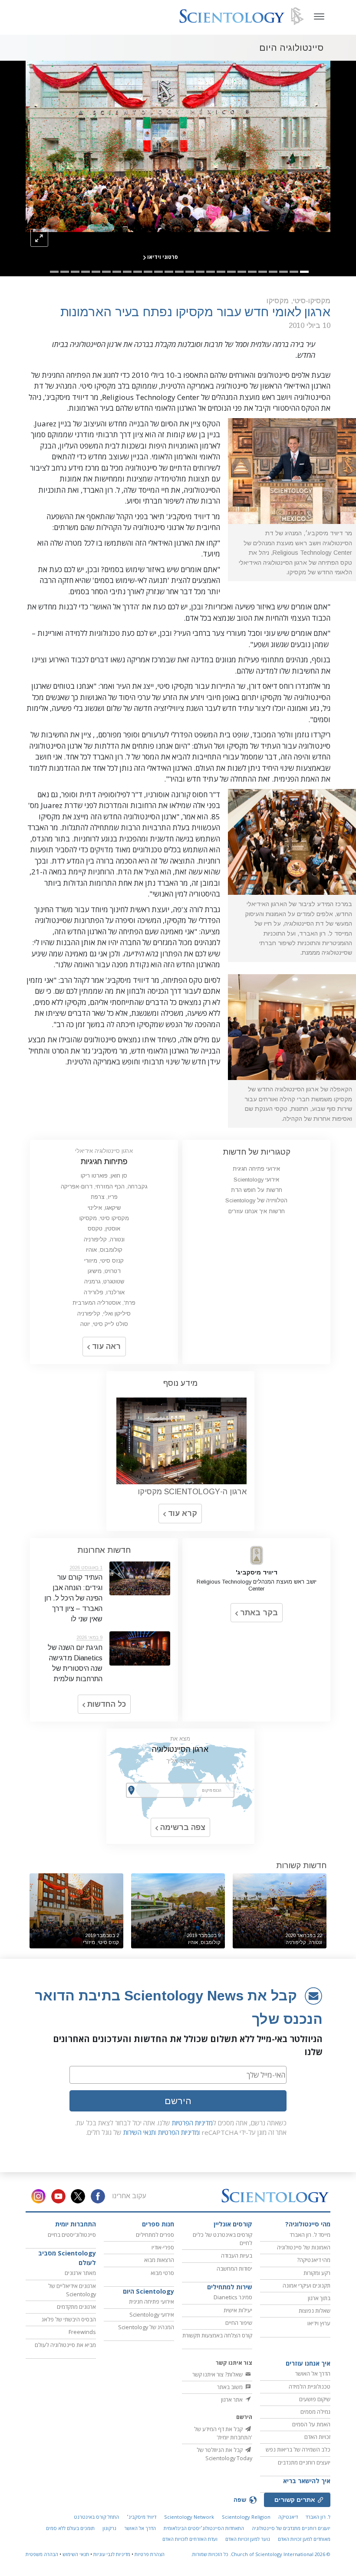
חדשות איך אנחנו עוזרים (257, 1211)
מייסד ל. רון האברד (310, 2235)
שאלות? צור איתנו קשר (218, 2374)
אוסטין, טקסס (104, 1229)
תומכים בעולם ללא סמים (70, 2528)
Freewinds (82, 2332)
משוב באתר (231, 2387)
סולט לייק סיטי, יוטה (104, 1324)
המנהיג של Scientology (146, 2327)
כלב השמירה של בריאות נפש (298, 2449)
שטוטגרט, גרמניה (104, 1281)
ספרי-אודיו (163, 2247)
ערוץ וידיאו (319, 2323)
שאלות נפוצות (315, 2311)
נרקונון (109, 2528)
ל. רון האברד (318, 2517)
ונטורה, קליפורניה (104, 1239)
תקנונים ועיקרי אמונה (307, 2285)
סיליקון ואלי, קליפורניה (104, 1314)
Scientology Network (189, 2517)
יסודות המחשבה (234, 2268)
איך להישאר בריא (307, 2481)
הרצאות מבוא (159, 2260)
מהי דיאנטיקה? (314, 2260)
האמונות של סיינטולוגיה (304, 2247)
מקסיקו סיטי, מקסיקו (104, 1218)
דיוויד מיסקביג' (257, 1572)
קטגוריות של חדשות (257, 1152)
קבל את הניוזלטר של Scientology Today (224, 2454)
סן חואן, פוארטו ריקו (104, 1176)
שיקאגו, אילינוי (104, 1208)
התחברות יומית (76, 2224)
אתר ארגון (232, 2399)
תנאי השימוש (76, 2554)
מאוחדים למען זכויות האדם (304, 2539)
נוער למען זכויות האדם (248, 2539)
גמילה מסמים (315, 2412)
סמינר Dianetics (233, 2297)
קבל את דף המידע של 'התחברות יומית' (223, 2433)
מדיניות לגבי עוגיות (112, 2554)
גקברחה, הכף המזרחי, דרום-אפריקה (104, 1187)
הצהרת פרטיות (150, 2554)
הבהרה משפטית (42, 2554)
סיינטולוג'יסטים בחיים (72, 2235)
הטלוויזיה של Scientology (256, 1200)
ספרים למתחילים (155, 2235)
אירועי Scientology (256, 1180)
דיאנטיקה (288, 2517)
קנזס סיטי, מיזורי (104, 1261)
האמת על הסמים (311, 2424)
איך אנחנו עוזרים (308, 2363)
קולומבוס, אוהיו (104, 1250)
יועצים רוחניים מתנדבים (304, 2462)
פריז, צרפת (104, 1197)
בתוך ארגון (319, 2298)
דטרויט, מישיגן (104, 1271)
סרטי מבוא (162, 2273)
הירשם (178, 2101)
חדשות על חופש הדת (257, 1190)
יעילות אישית (238, 2310)
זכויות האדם (317, 2437)
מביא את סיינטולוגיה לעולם (65, 2345)
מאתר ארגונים (80, 2273)
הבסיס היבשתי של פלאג (69, 2319)
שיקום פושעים (315, 2399)
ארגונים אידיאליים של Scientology (72, 2290)
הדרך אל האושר (313, 2373)
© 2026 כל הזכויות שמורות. (261, 2554)
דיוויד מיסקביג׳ (142, 2517)
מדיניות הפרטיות (192, 2123)
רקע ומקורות (317, 2273)
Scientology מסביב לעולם (67, 2258)
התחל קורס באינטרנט (96, 2517)
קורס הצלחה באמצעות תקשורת (217, 2335)
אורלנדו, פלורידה (104, 1292)
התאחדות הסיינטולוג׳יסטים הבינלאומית (204, 2528)
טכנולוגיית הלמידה (310, 2386)
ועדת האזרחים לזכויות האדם (190, 2539)
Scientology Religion (246, 2517)
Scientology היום (148, 2291)
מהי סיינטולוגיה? (308, 2224)
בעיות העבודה (237, 2255)
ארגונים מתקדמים (76, 2307)
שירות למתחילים (230, 2287)
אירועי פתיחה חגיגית (256, 1169)
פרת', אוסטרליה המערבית (104, 1303)
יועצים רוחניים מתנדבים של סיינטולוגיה (291, 2528)
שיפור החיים (239, 2323)
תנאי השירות (139, 2132)
